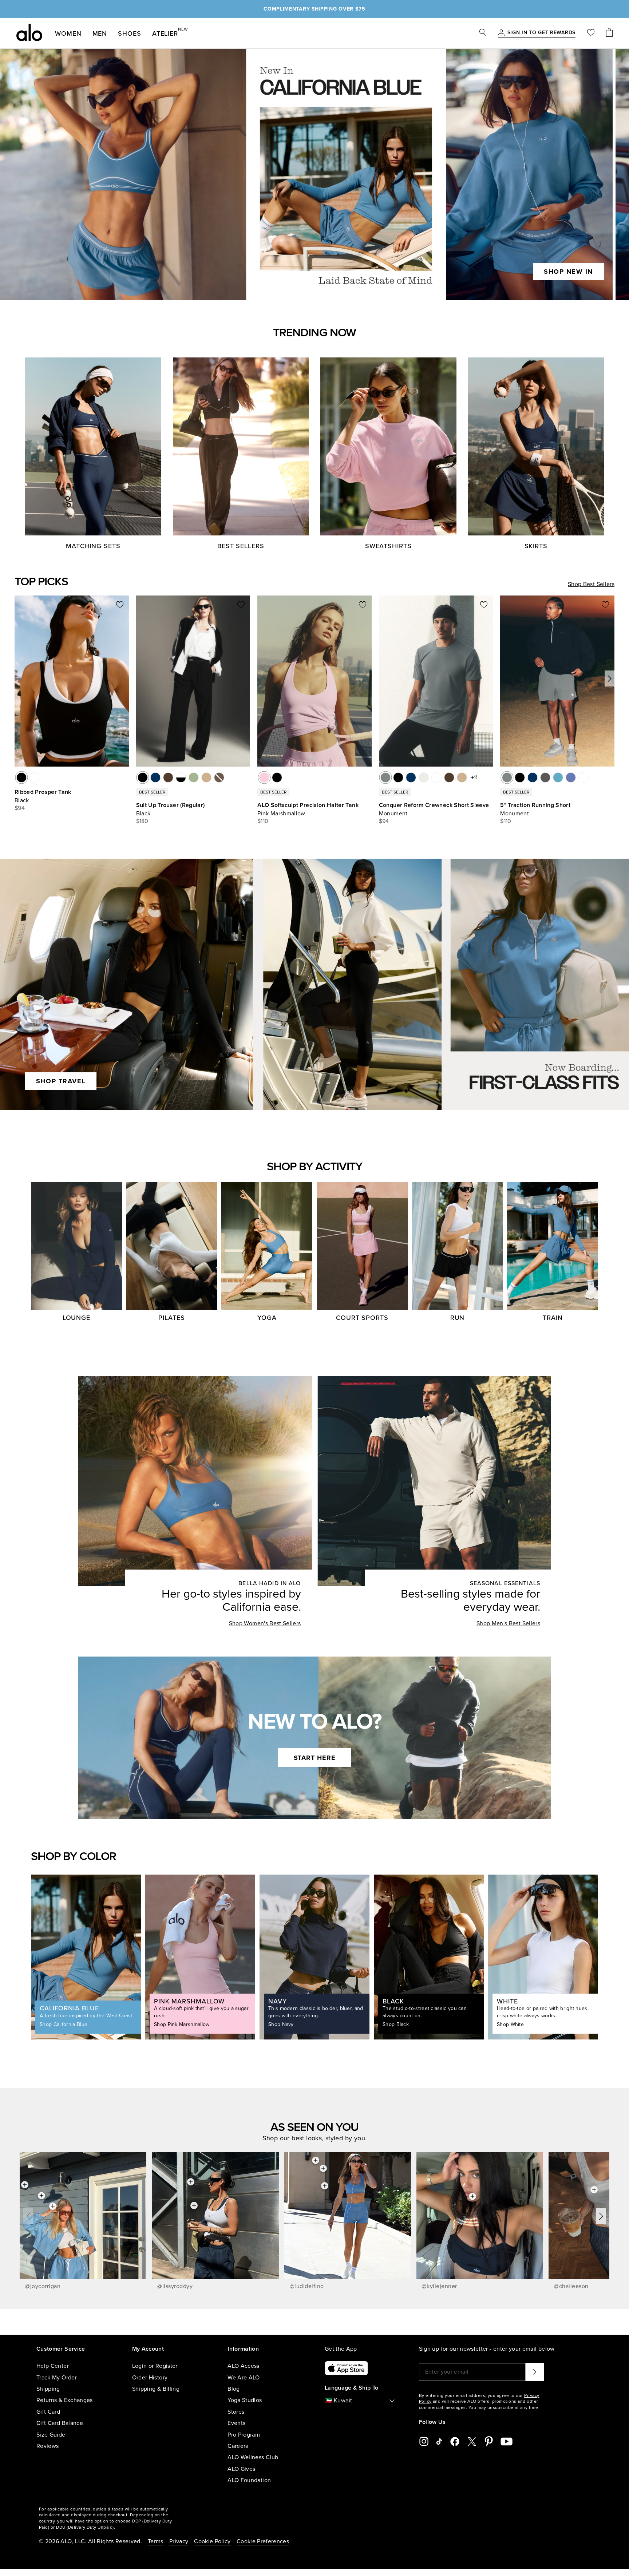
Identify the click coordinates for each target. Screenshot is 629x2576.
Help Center (53, 2366)
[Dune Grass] (194, 777)
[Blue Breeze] (558, 777)
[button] (610, 678)
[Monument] (385, 777)
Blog (234, 2389)
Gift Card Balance (60, 2423)
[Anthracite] (545, 777)
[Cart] (609, 33)
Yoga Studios (245, 2400)
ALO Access (244, 2366)
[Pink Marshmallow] (264, 777)
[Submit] (535, 2372)
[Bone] (424, 777)
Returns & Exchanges (65, 2400)
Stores (236, 2412)
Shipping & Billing (156, 2389)
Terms (156, 2541)
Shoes (130, 33)
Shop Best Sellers (591, 584)
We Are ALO (244, 2378)
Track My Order (57, 2378)
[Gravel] (206, 777)
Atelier (165, 32)
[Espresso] (168, 777)
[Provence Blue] (571, 777)
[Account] (501, 33)
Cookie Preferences (263, 2541)
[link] (541, 33)
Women (68, 33)
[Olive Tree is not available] (219, 777)
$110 (263, 821)
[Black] (21, 777)
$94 (20, 808)
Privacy (179, 2541)
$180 (142, 821)
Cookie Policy (212, 2541)
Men (100, 33)
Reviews (48, 2446)
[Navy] (155, 777)
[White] (34, 777)
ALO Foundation (249, 2480)
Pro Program (244, 2435)
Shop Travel (61, 1081)
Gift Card (48, 2412)
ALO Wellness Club (253, 2457)
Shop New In (568, 272)
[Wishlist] (591, 33)
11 (476, 777)
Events (236, 2423)
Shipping (48, 2389)
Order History (150, 2378)
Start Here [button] (315, 1758)
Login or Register (155, 2366)
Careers (238, 2446)
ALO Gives (241, 2469)
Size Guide (51, 2435)
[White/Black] (181, 777)
